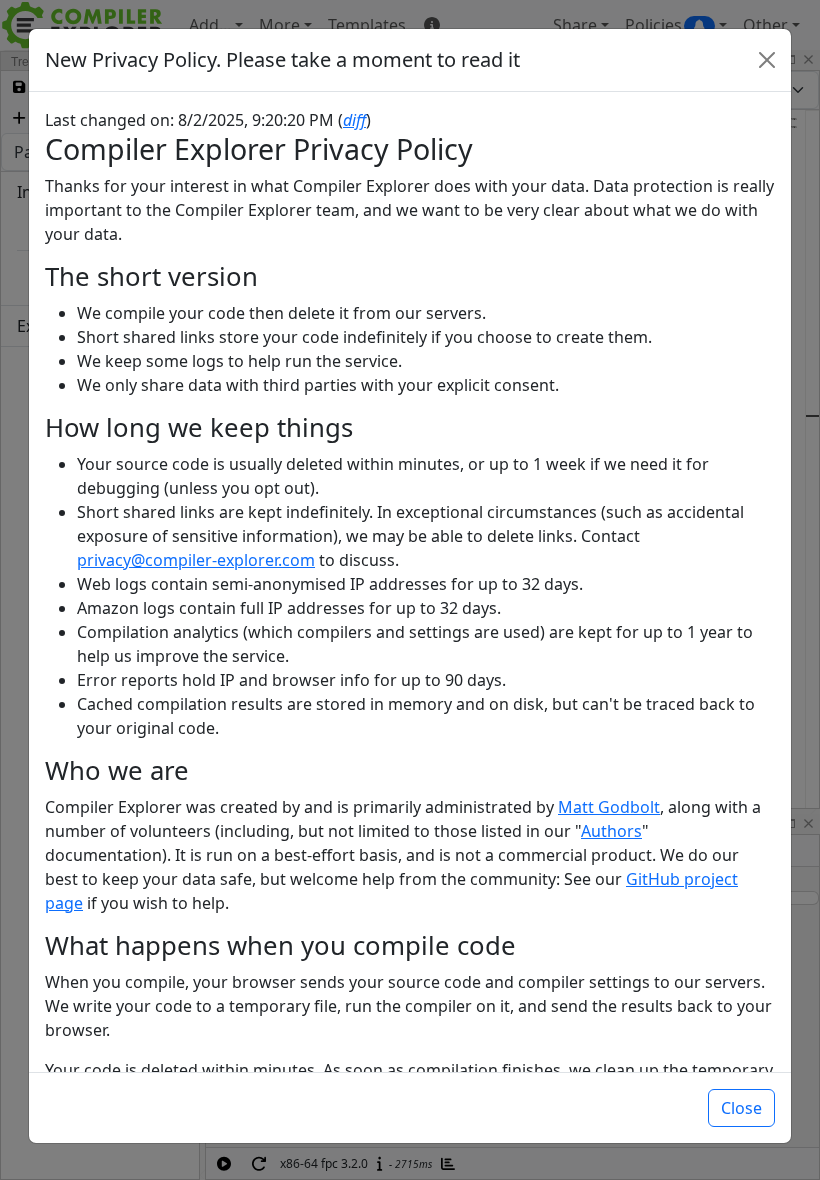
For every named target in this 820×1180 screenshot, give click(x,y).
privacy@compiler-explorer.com (196, 560)
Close (741, 1108)
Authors (611, 831)
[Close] (767, 60)
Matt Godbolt (609, 807)
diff (354, 120)
